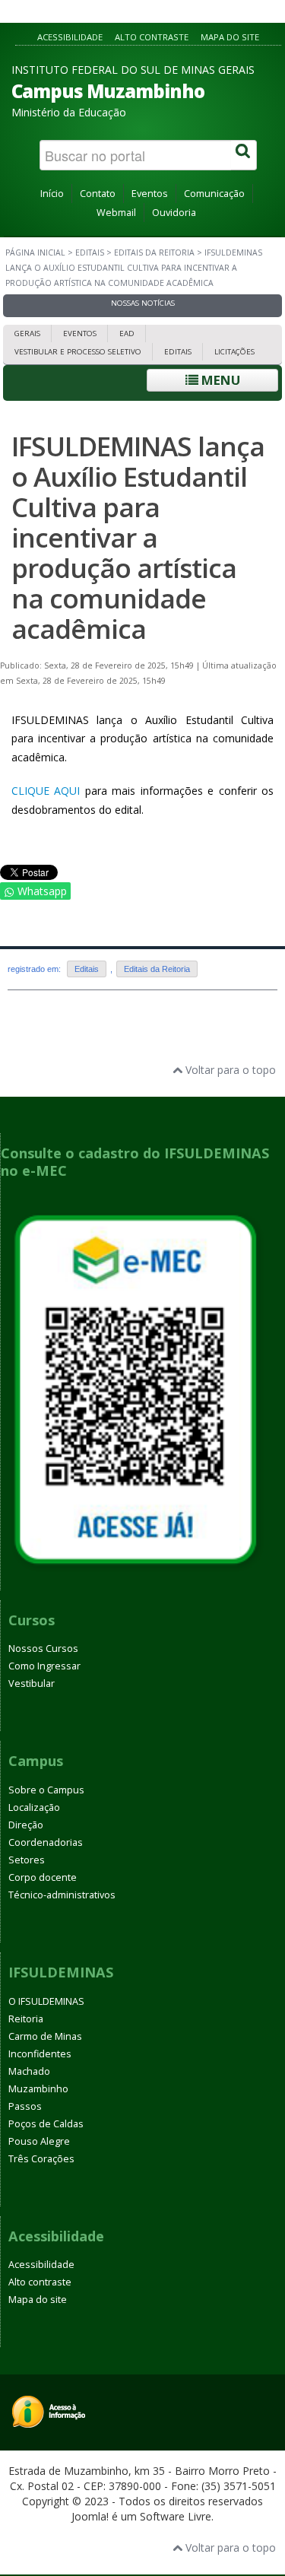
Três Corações (41, 2159)
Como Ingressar (44, 1666)
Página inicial (35, 253)
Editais (90, 253)
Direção (26, 1825)
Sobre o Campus (46, 1790)
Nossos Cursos (43, 1649)
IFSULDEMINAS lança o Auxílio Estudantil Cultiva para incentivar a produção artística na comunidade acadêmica (138, 537)
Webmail (116, 213)
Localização (34, 1807)
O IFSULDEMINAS (46, 2001)
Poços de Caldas (46, 2124)
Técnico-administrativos (62, 1895)
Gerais (27, 334)
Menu (219, 380)
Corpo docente (43, 1877)
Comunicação (214, 194)
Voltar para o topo (229, 1070)
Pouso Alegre (39, 2141)
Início (52, 194)
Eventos (150, 194)
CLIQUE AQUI (46, 791)
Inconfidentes (40, 2054)
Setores (27, 1860)
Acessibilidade (70, 37)
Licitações (234, 352)
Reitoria (26, 2019)
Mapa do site (230, 37)
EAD (127, 334)
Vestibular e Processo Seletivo (78, 352)
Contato (98, 194)
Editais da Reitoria (154, 253)
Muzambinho (38, 2089)
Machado (29, 2071)
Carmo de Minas (45, 2036)
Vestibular (32, 1683)
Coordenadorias (46, 1842)
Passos (25, 2106)
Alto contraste (152, 37)
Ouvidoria (174, 213)
